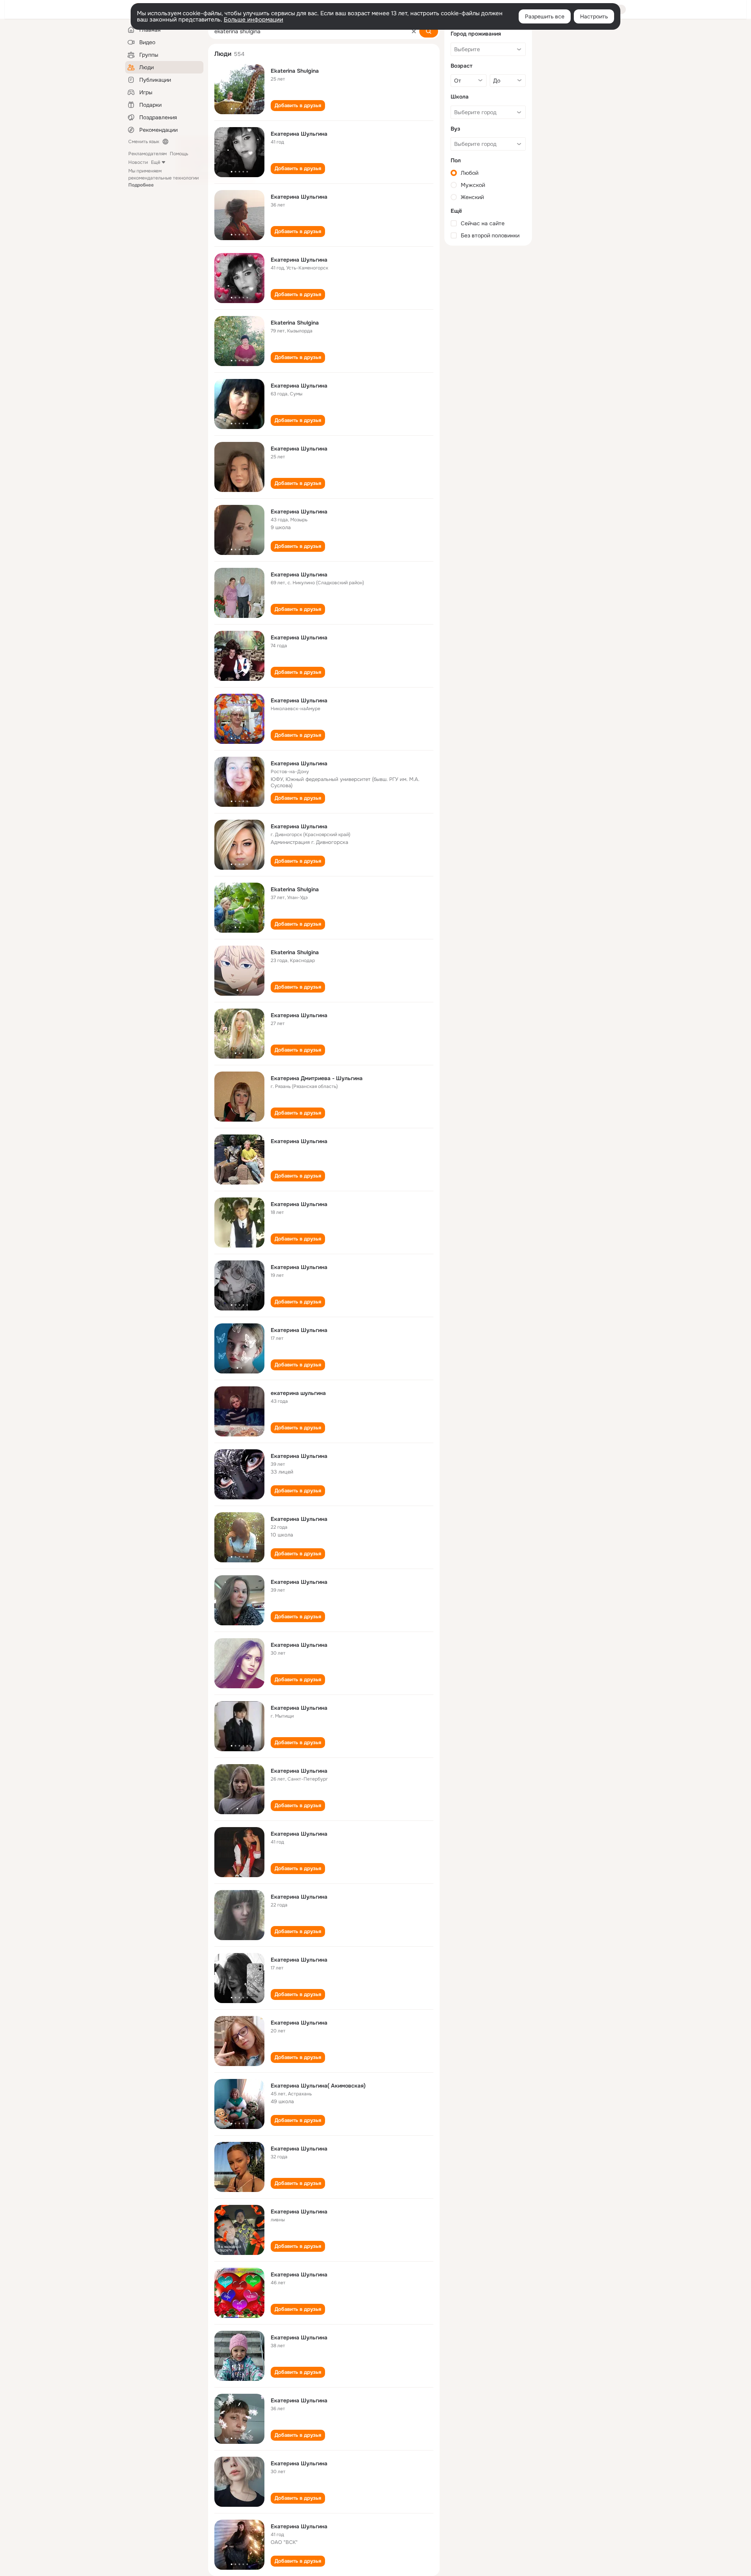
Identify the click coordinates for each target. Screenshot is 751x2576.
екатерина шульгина (298, 1393)
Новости (138, 162)
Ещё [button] (156, 162)
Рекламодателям (147, 154)
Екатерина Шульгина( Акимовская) (318, 2086)
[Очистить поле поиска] (414, 31)
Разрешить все (545, 16)
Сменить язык (144, 142)
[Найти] (429, 31)
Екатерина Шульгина (299, 134)
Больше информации (253, 20)
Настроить (594, 16)
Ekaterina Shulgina (295, 71)
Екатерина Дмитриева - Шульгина (317, 1078)
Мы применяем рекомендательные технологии (163, 178)
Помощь (179, 154)
